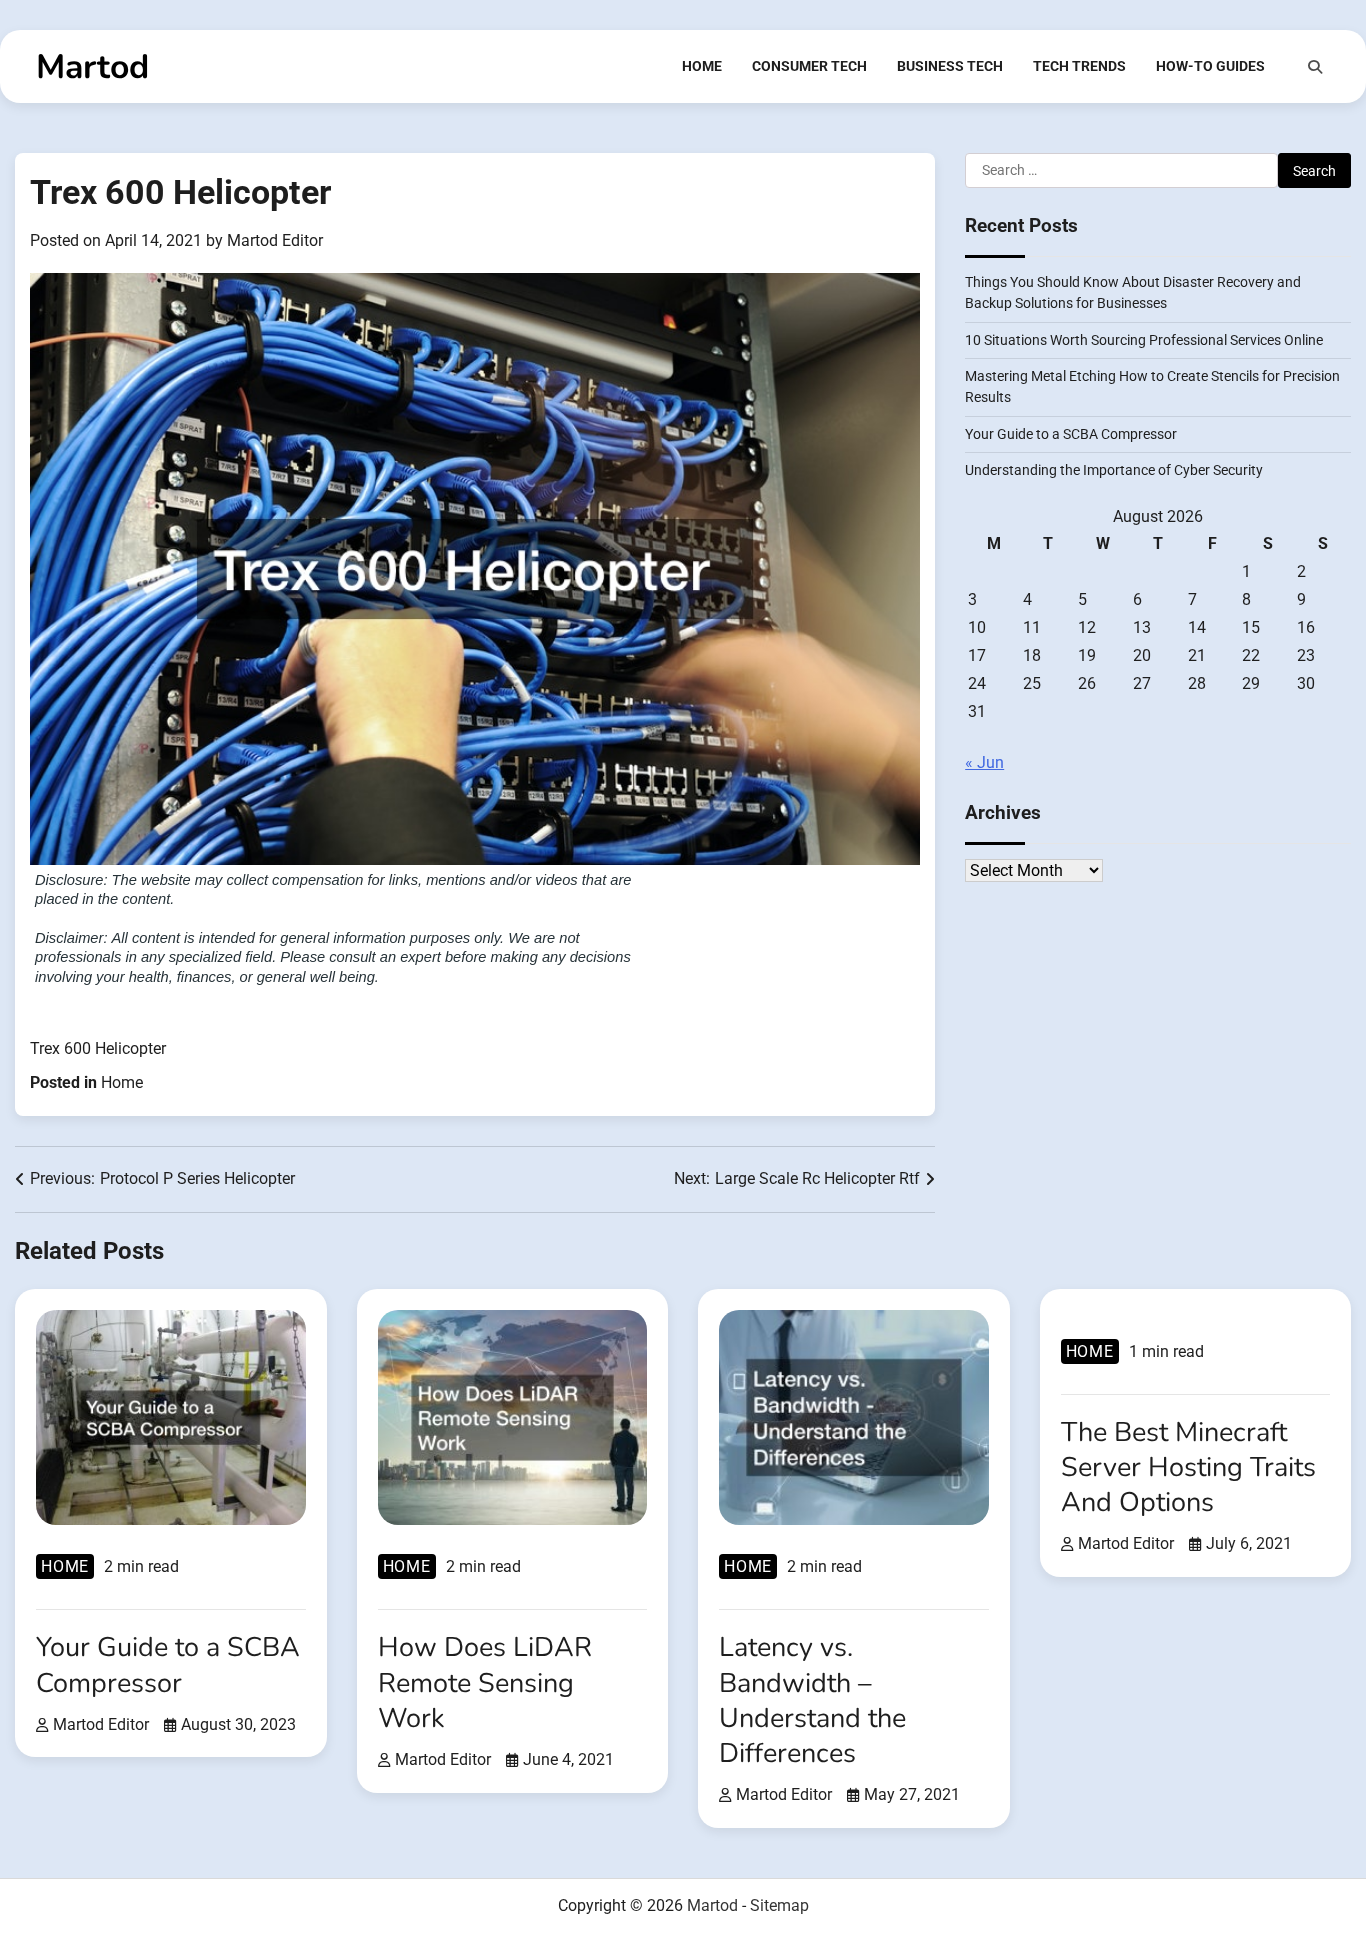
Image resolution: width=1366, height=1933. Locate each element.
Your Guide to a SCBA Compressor (1071, 434)
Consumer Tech (809, 66)
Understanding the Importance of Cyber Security (1114, 471)
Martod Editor (275, 240)
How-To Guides (1210, 66)
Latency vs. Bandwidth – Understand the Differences (812, 1700)
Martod (92, 67)
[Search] (1315, 67)
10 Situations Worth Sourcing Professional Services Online (1144, 340)
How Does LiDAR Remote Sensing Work (485, 1682)
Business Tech (950, 66)
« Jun (984, 763)
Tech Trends (1079, 66)
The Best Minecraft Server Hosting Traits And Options (1188, 1467)
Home (702, 66)
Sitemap (779, 1905)
